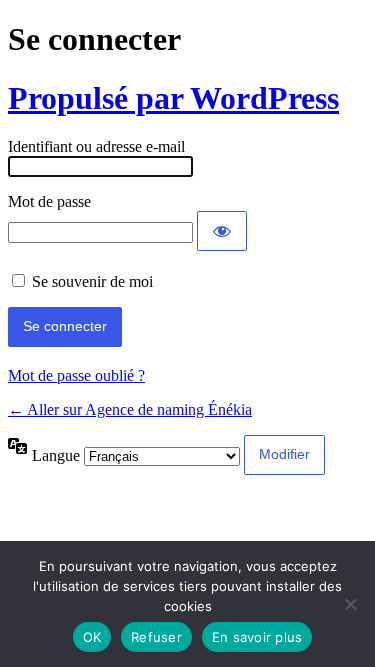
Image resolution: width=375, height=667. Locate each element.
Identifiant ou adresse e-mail (96, 146)
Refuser (156, 637)
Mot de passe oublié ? (76, 375)
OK (92, 637)
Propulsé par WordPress (173, 98)
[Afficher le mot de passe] (222, 231)
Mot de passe (49, 201)
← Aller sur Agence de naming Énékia (130, 409)
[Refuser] (350, 604)
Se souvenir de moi (92, 281)
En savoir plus (257, 637)
